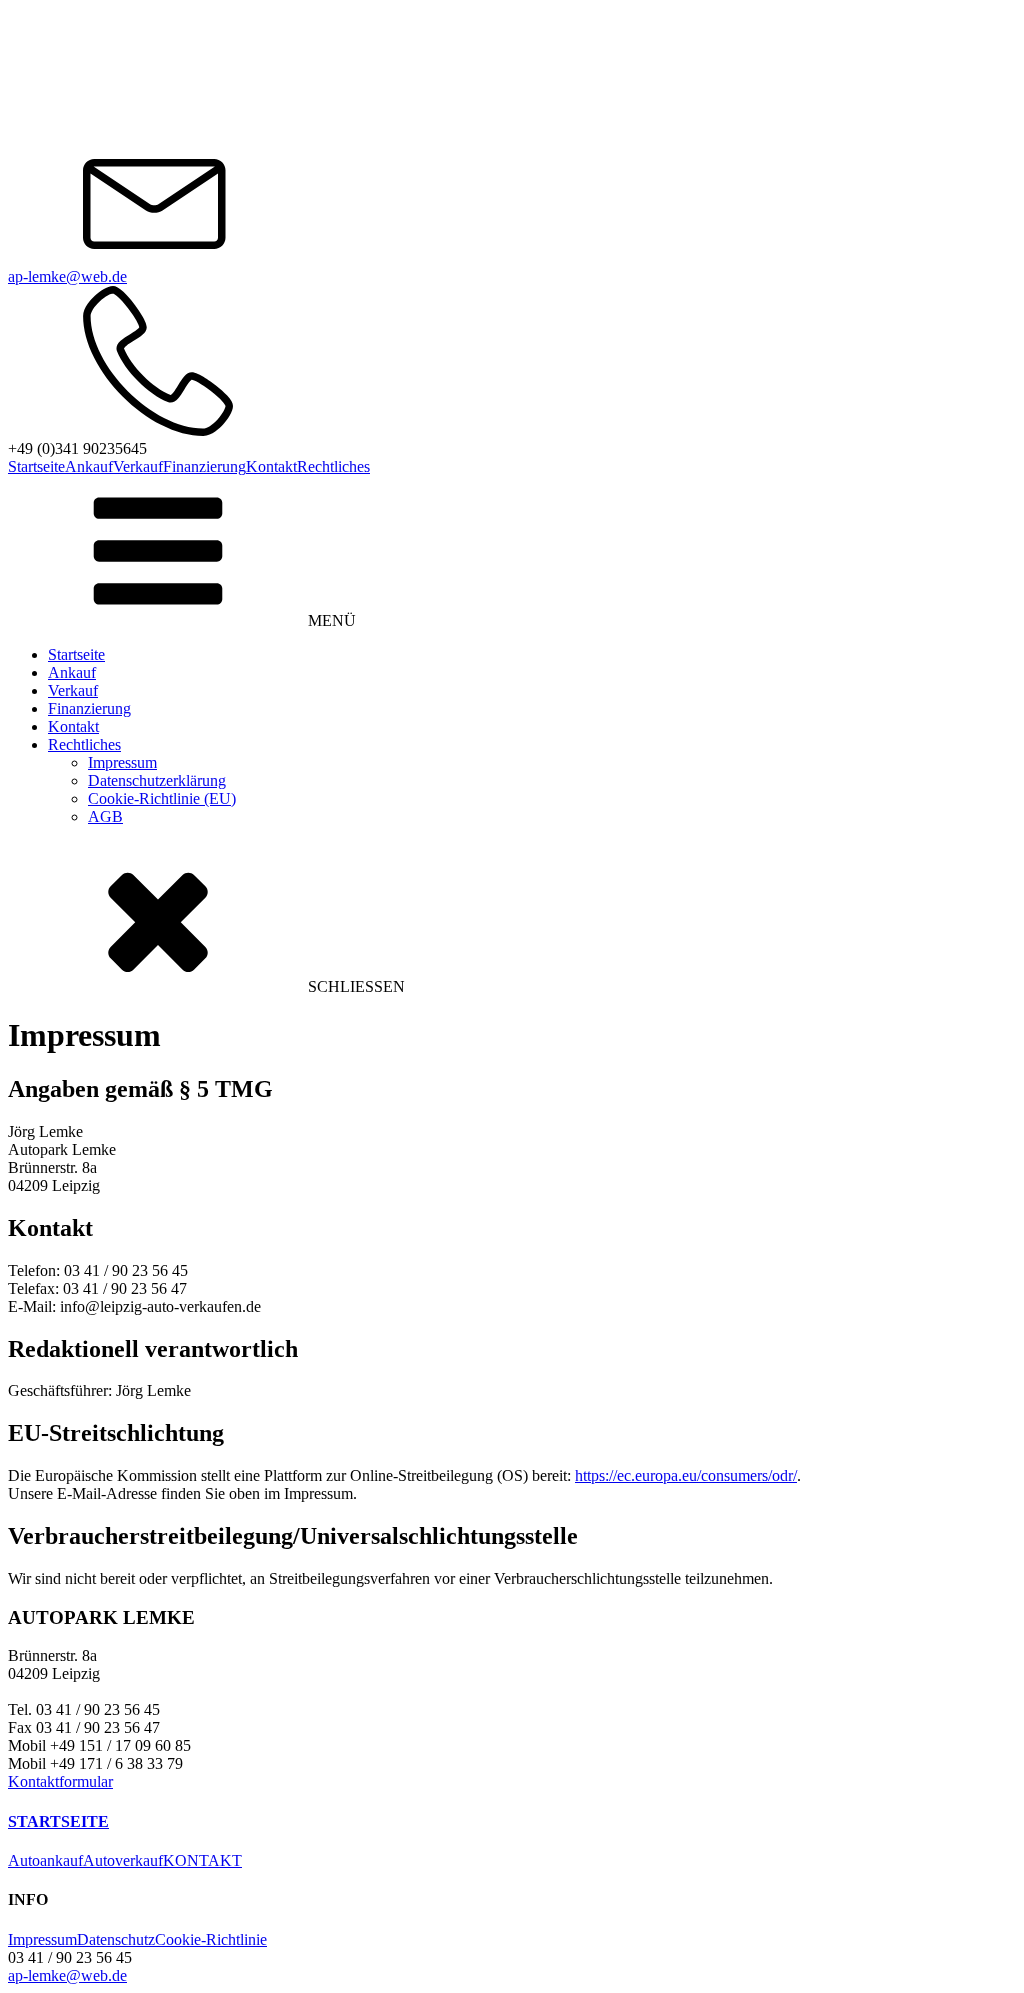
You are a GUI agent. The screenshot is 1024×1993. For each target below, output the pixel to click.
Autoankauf (45, 1860)
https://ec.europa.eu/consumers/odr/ (686, 1475)
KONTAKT (202, 1860)
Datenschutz (116, 1939)
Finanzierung (204, 466)
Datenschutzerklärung (157, 780)
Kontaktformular (60, 1781)
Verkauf (138, 466)
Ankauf (89, 466)
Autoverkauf (123, 1860)
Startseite (36, 466)
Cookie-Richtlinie (211, 1939)
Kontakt (271, 466)
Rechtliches (333, 466)
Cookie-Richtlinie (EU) (162, 798)
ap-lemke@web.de (67, 276)
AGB (105, 816)
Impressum (122, 762)
